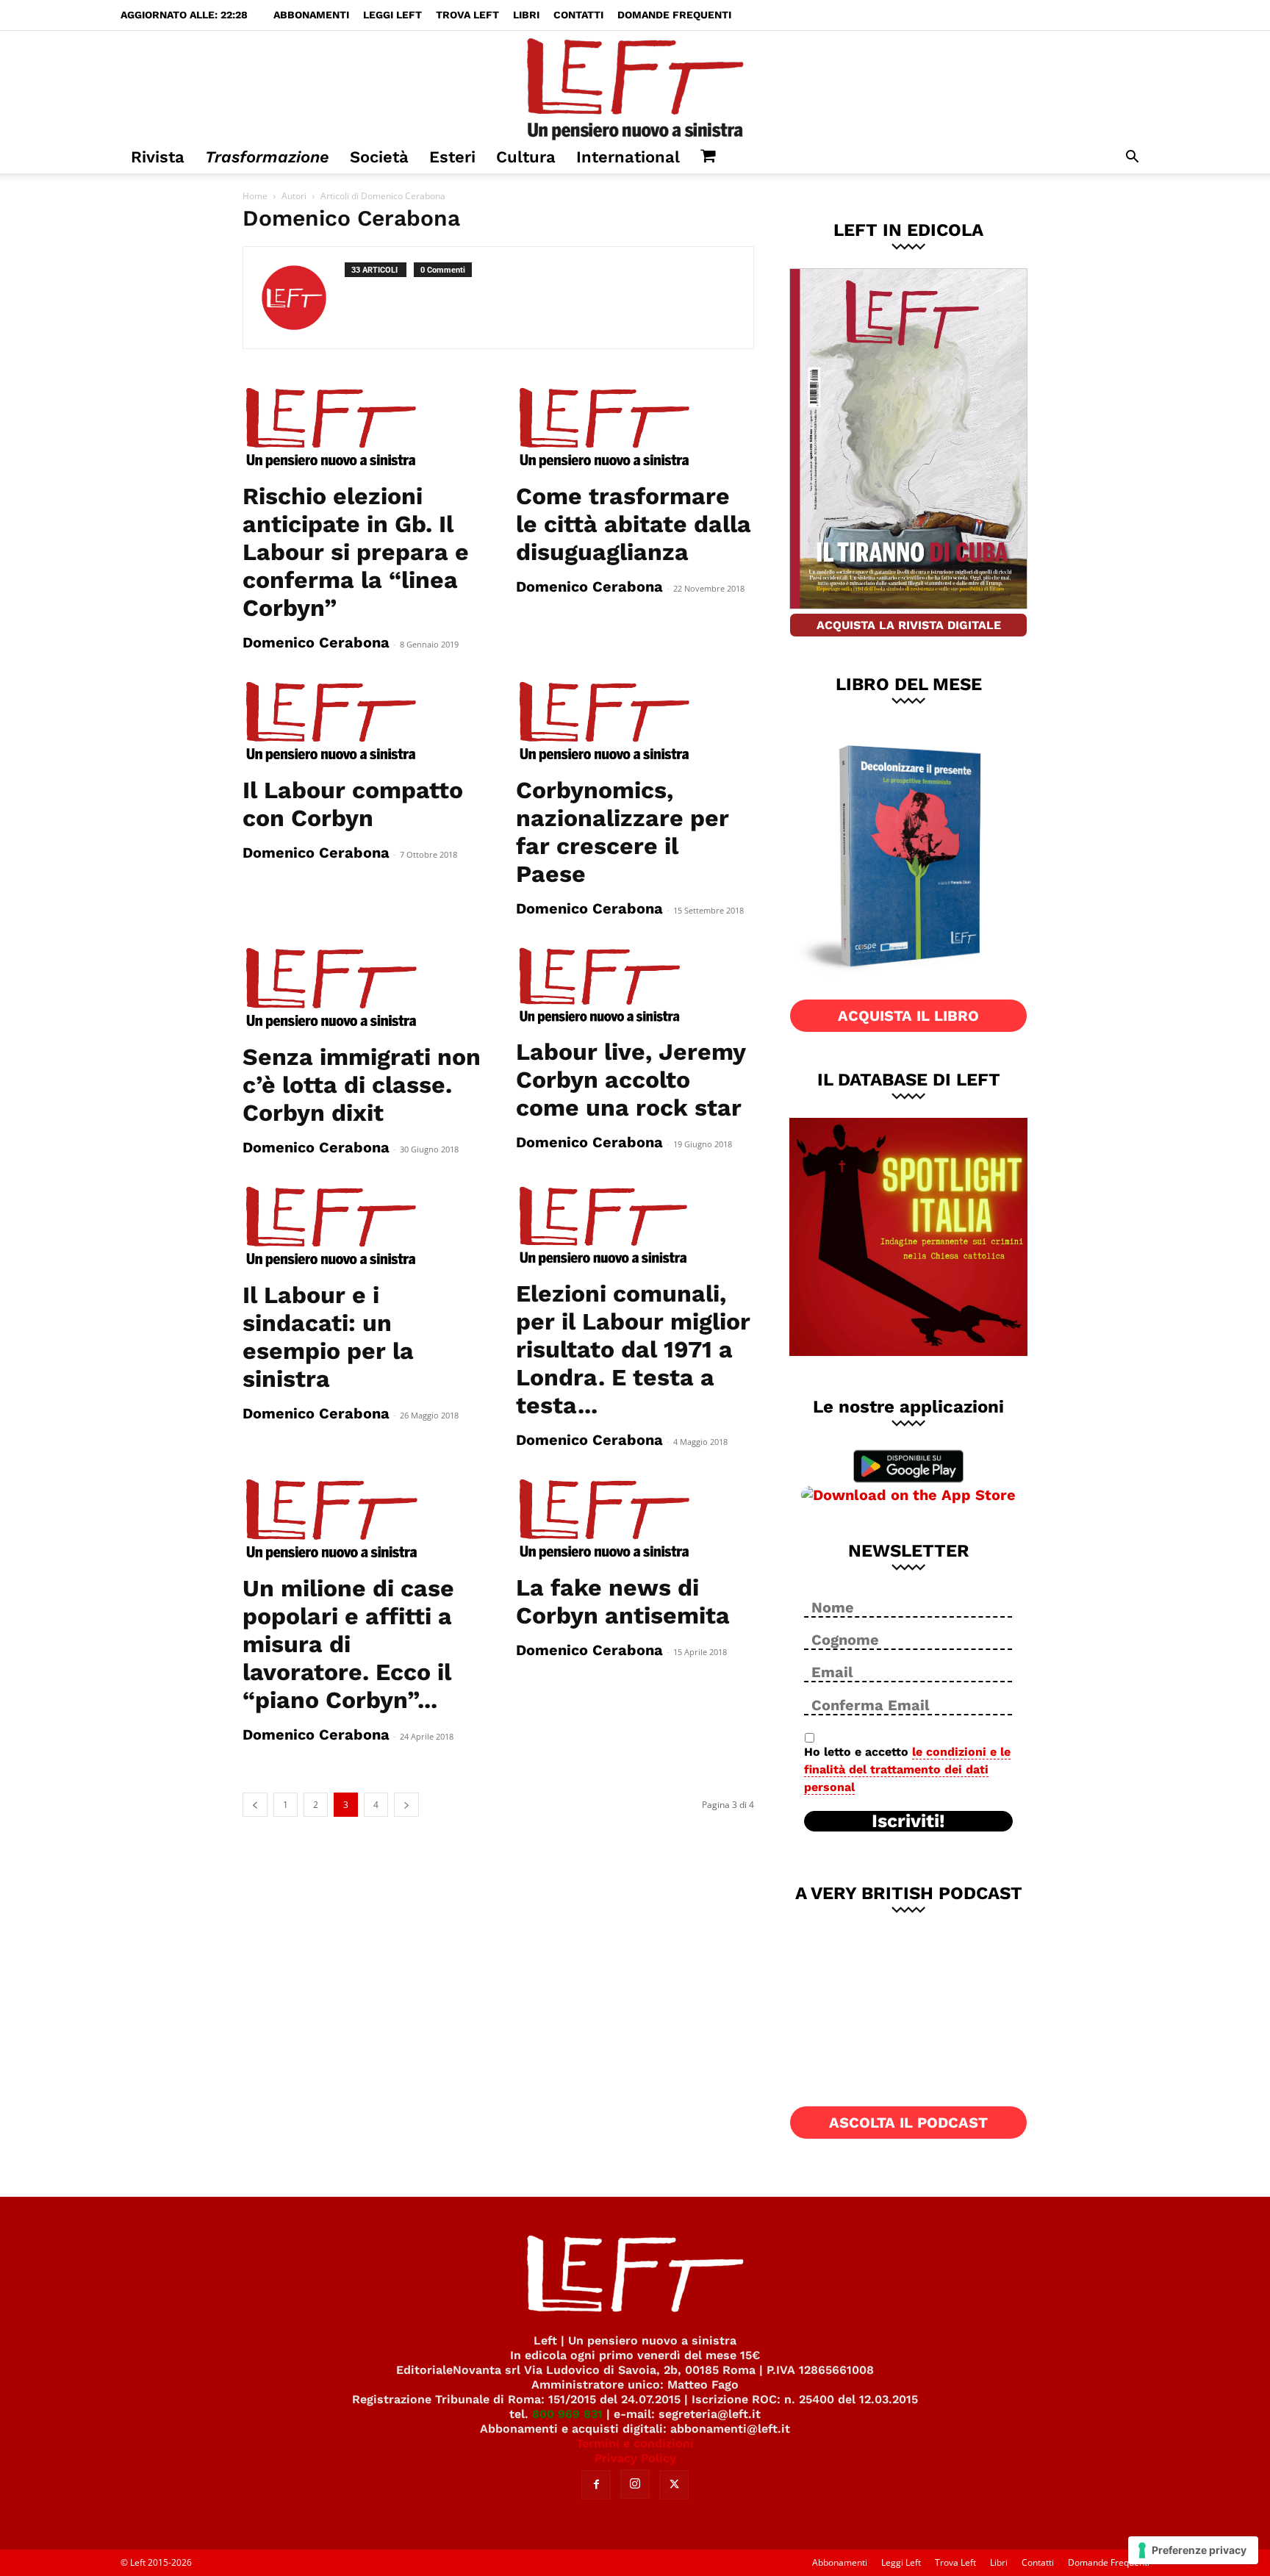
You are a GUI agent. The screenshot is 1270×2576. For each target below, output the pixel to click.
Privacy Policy (635, 2458)
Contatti (578, 15)
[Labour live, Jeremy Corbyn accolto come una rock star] (635, 986)
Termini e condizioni (635, 2443)
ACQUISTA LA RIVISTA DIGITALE (909, 625)
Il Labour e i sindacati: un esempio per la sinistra (328, 1337)
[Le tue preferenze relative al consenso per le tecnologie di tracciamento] (1193, 2550)
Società (379, 157)
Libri (526, 15)
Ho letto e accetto (907, 1769)
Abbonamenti (311, 15)
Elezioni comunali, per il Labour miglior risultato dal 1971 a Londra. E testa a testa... (633, 1349)
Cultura (526, 157)
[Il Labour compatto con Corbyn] (362, 722)
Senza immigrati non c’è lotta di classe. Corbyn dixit (362, 1085)
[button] (1132, 158)
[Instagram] (635, 2484)
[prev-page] (255, 1805)
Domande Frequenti (674, 15)
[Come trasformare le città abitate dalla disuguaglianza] (635, 428)
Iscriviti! (908, 1821)
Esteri (452, 157)
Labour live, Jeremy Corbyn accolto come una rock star (631, 1080)
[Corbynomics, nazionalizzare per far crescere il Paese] (635, 722)
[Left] (635, 86)
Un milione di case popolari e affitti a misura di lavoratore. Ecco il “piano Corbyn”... (348, 1644)
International (628, 157)
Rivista (158, 157)
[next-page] (406, 1805)
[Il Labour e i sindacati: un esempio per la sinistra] (362, 1227)
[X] (674, 2485)
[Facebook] (596, 2485)
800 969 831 (567, 2414)
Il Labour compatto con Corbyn (353, 804)
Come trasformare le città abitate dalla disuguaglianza (634, 524)
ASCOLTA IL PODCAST (908, 2123)
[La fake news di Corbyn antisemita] (635, 1520)
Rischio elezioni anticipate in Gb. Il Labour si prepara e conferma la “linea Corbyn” (356, 552)
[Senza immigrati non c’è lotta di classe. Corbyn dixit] (362, 989)
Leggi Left (392, 15)
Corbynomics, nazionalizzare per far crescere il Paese (623, 832)
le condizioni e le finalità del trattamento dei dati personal (907, 1769)
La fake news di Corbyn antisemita (623, 1601)
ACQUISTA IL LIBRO (908, 1016)
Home (255, 196)
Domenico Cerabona (316, 642)
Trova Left (467, 15)
